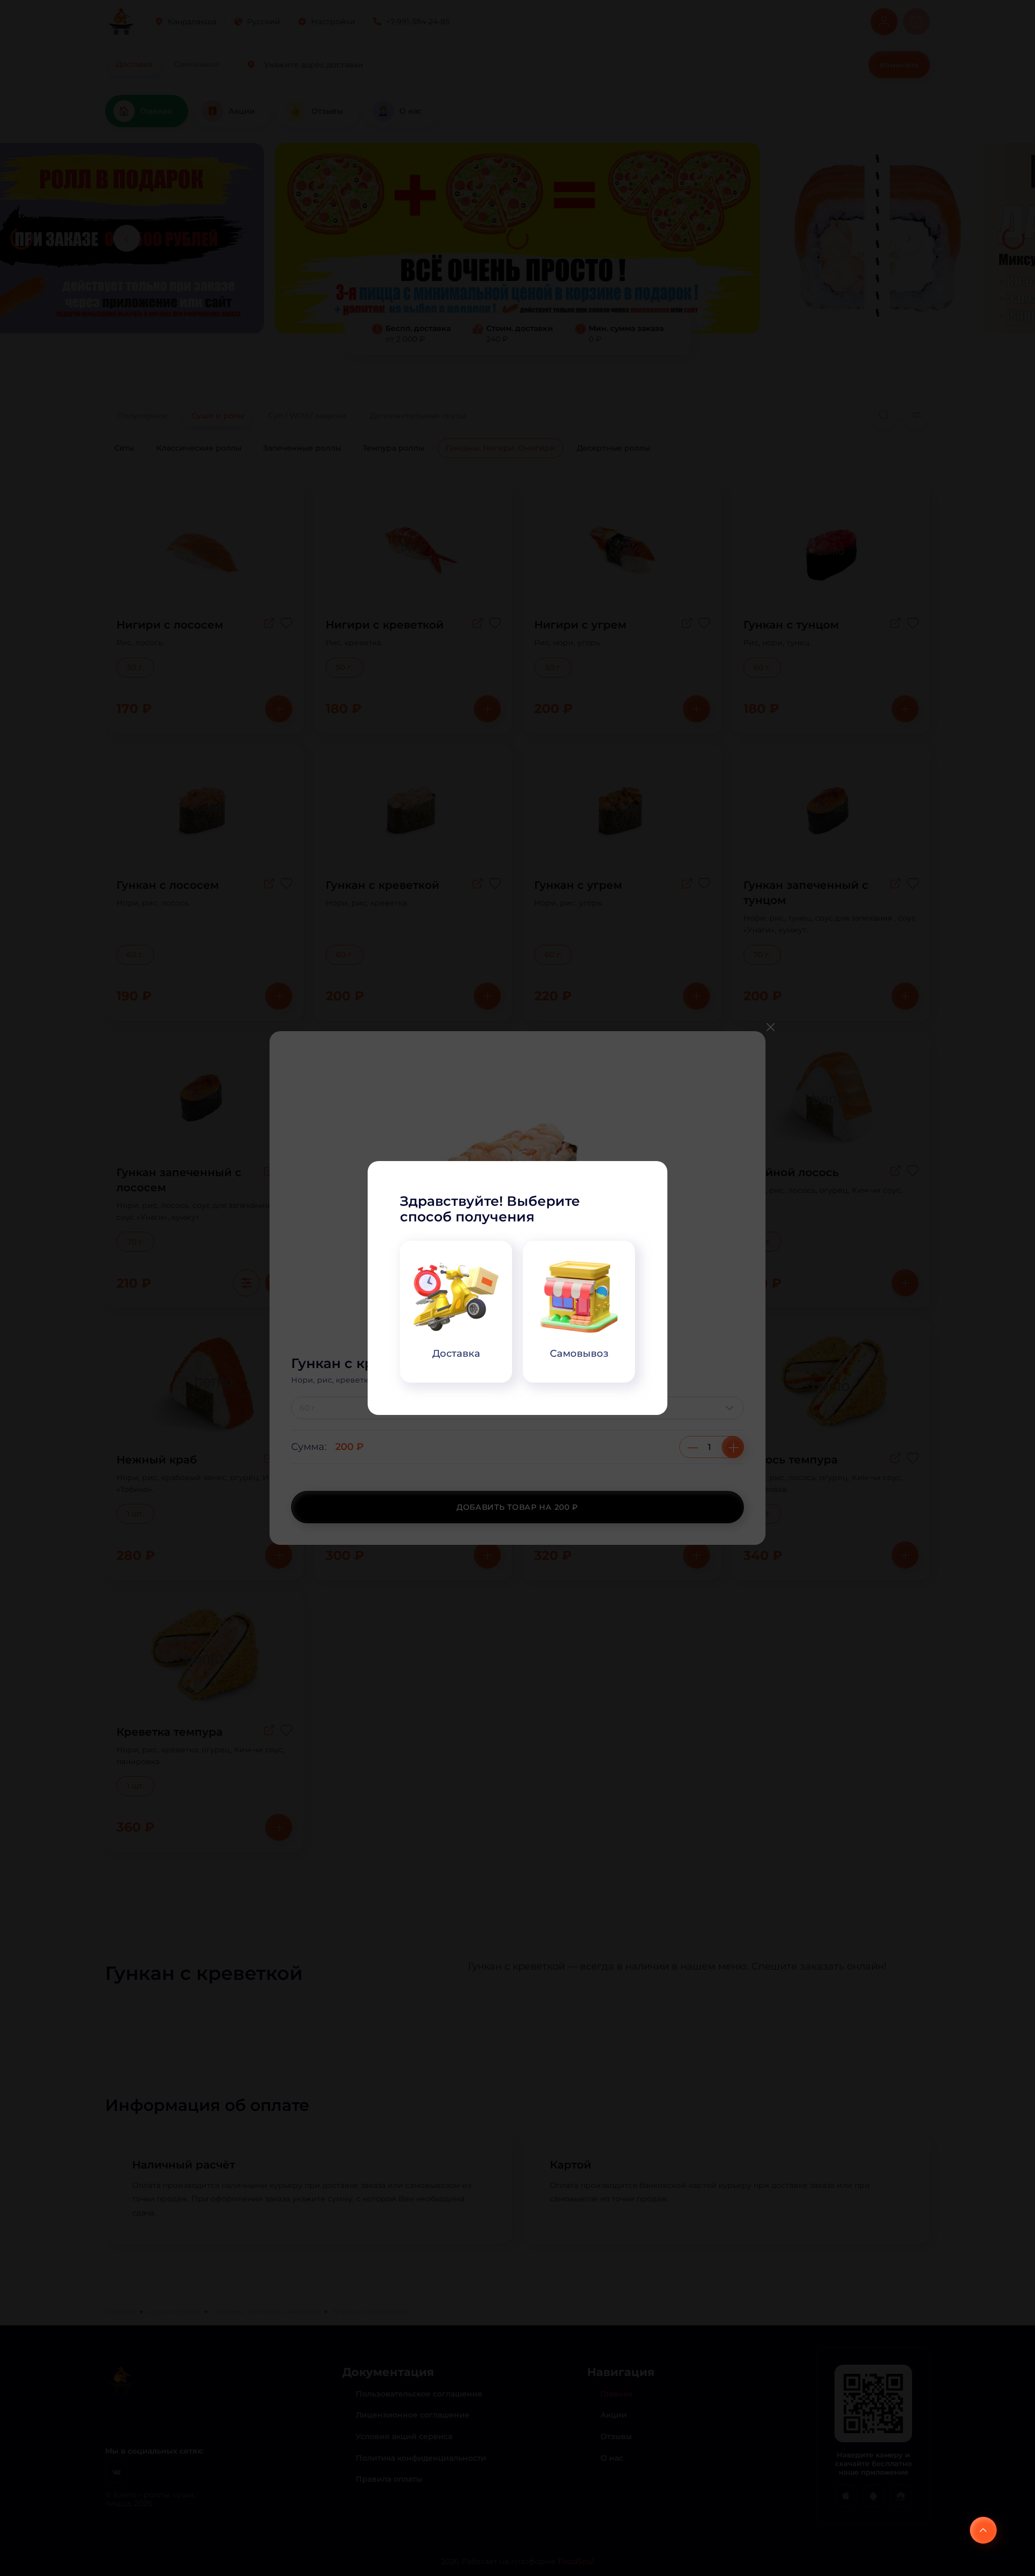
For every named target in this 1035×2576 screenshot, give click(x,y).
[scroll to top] (983, 2530)
